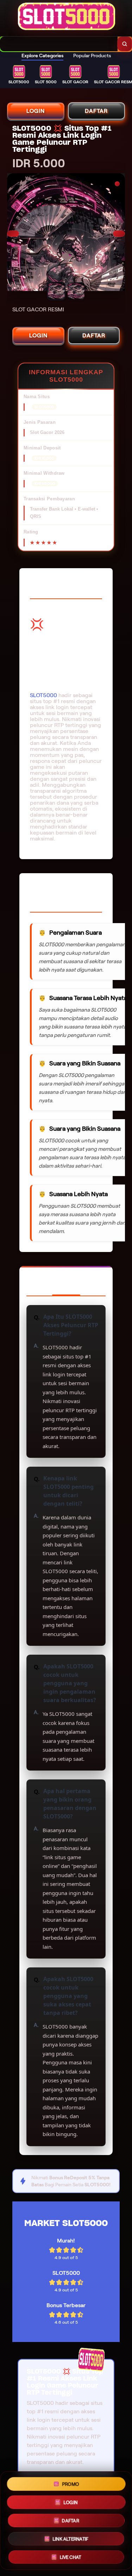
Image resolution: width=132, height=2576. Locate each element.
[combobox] (59, 44)
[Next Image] (119, 234)
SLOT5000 (43, 695)
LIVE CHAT (71, 2557)
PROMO (70, 2484)
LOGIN (36, 111)
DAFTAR (96, 111)
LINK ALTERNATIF (70, 2539)
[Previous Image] (13, 234)
